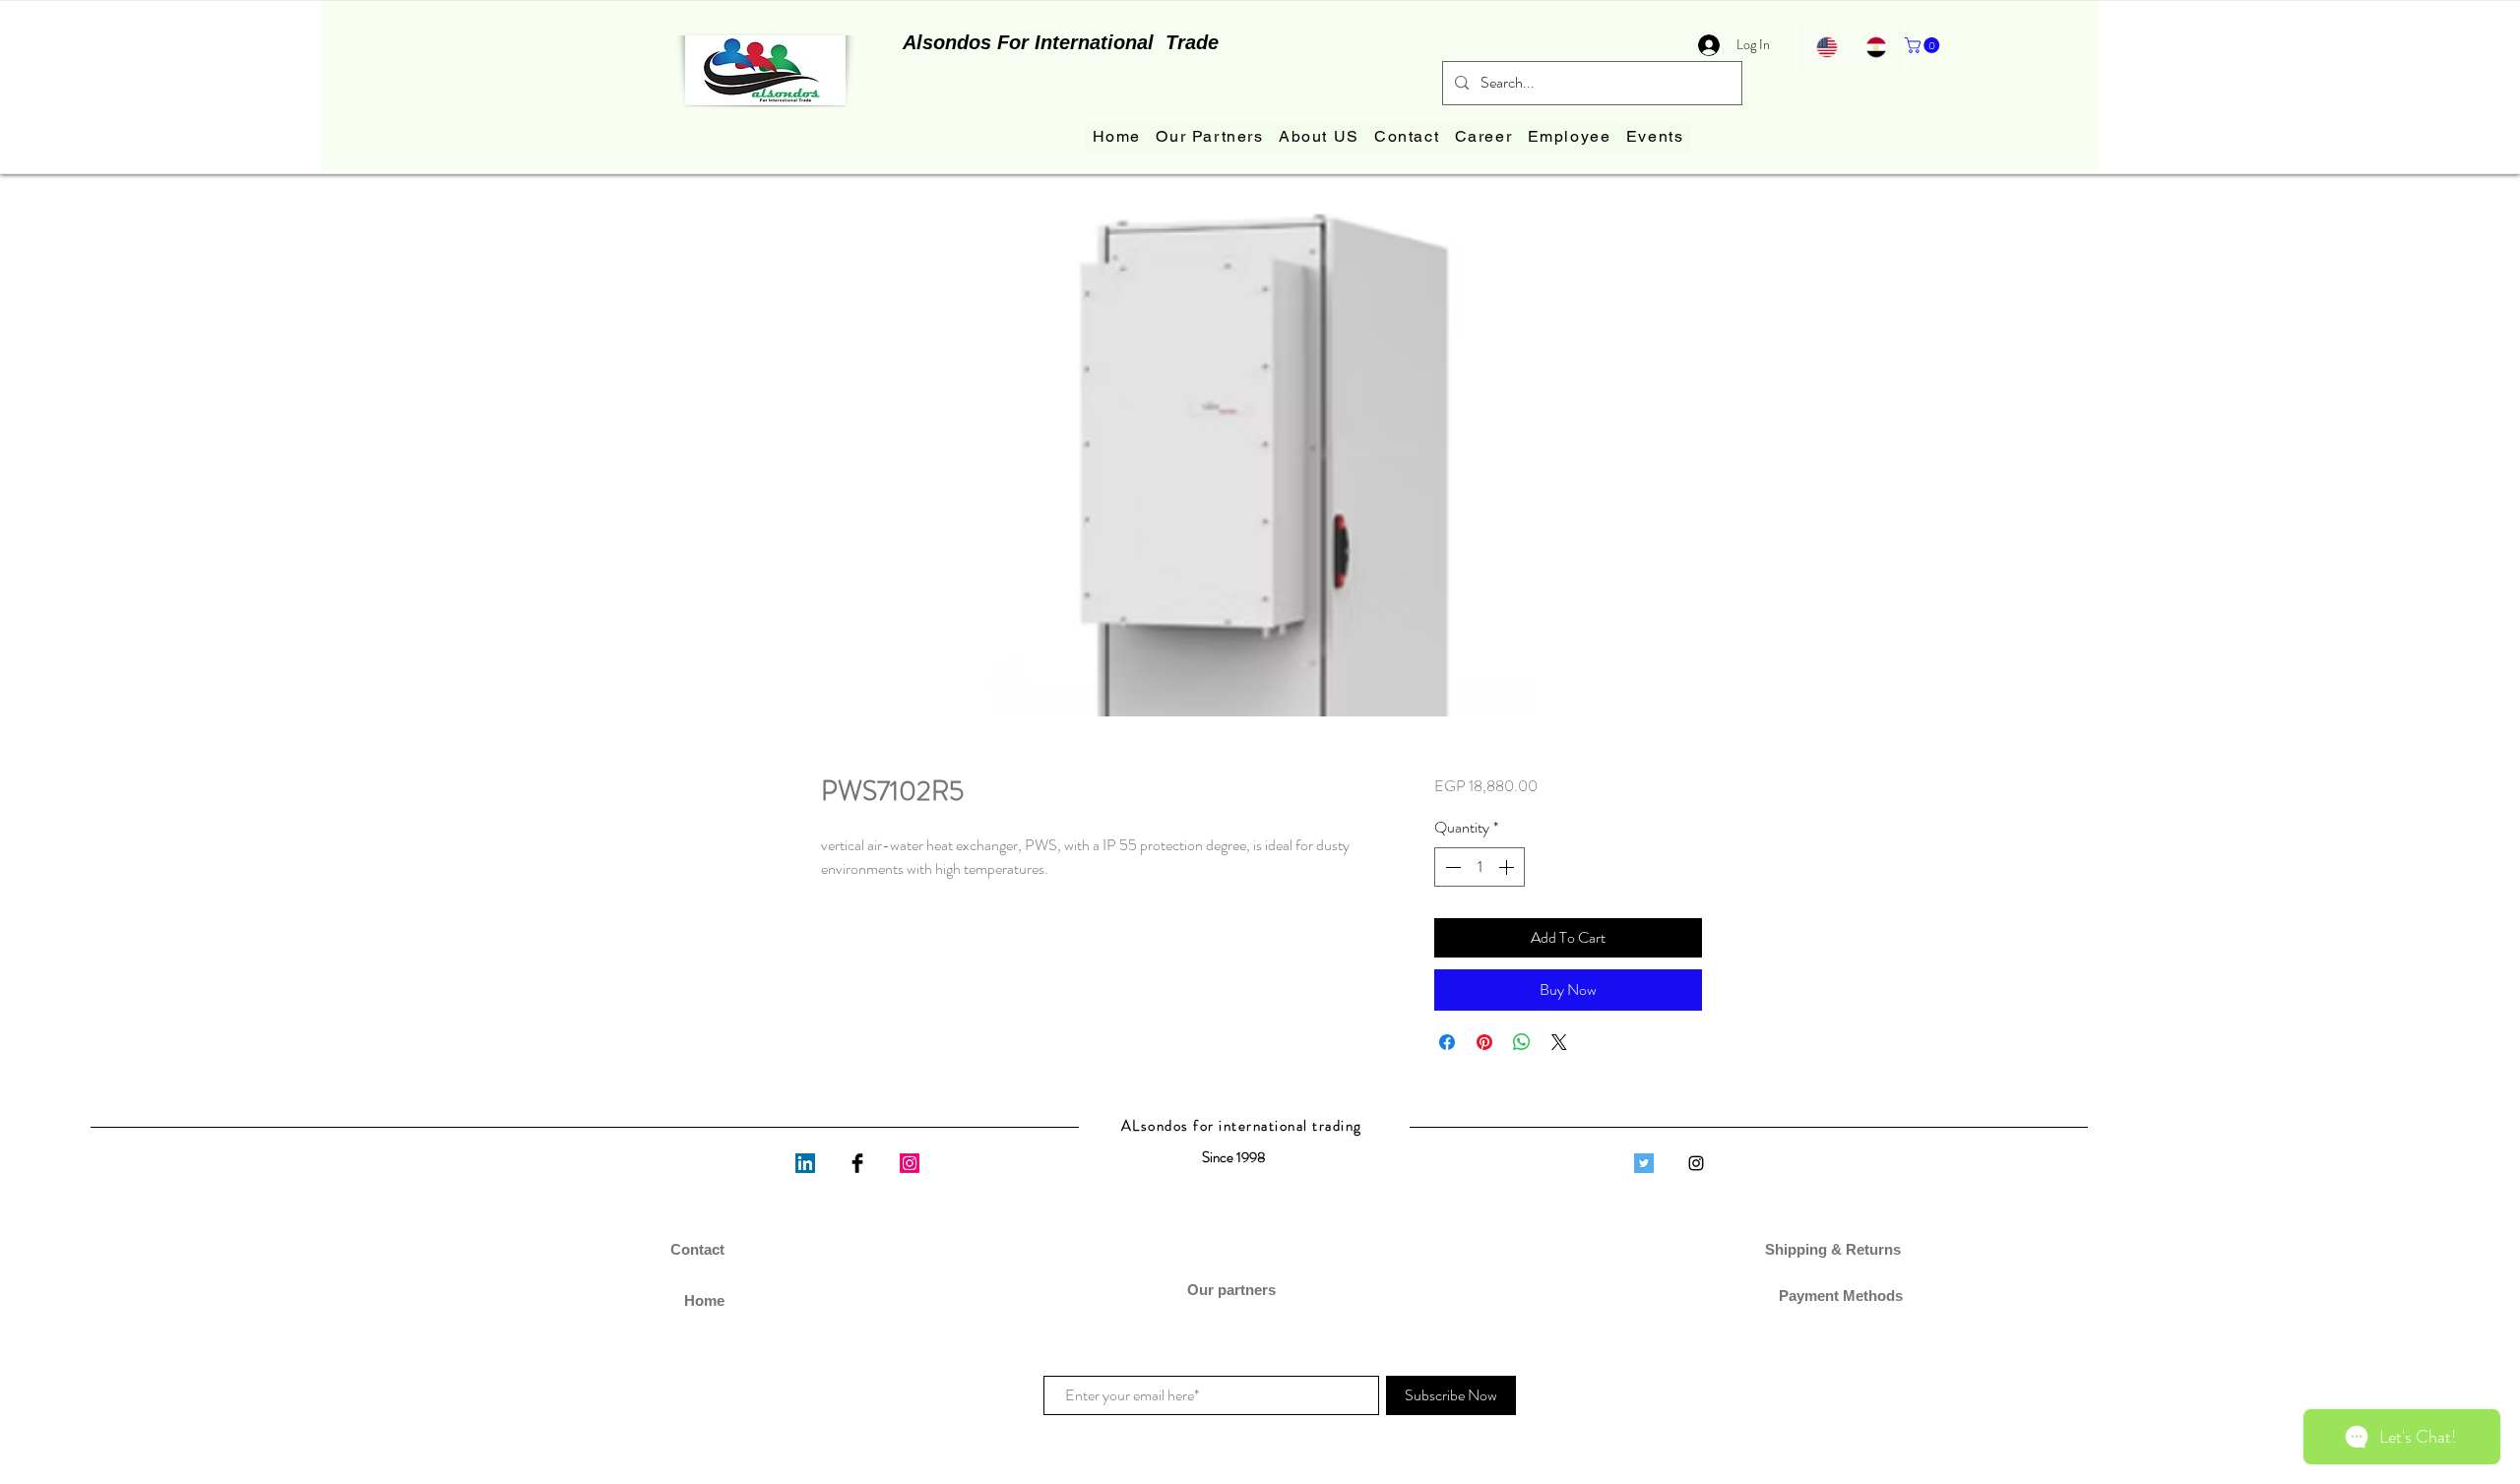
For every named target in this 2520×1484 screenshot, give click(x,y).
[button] (1924, 45)
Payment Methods (1835, 1296)
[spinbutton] (1480, 867)
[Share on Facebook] (1447, 1042)
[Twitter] (1644, 1163)
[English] (1827, 47)
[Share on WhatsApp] (1522, 1042)
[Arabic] (1875, 47)
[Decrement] (1451, 867)
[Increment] (1508, 867)
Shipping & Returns (1835, 1249)
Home (704, 1300)
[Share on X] (1559, 1042)
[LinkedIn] (805, 1163)
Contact (697, 1249)
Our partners (1233, 1290)
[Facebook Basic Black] (857, 1163)
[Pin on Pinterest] (1484, 1042)
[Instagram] (910, 1163)
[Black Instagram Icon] (1696, 1163)
